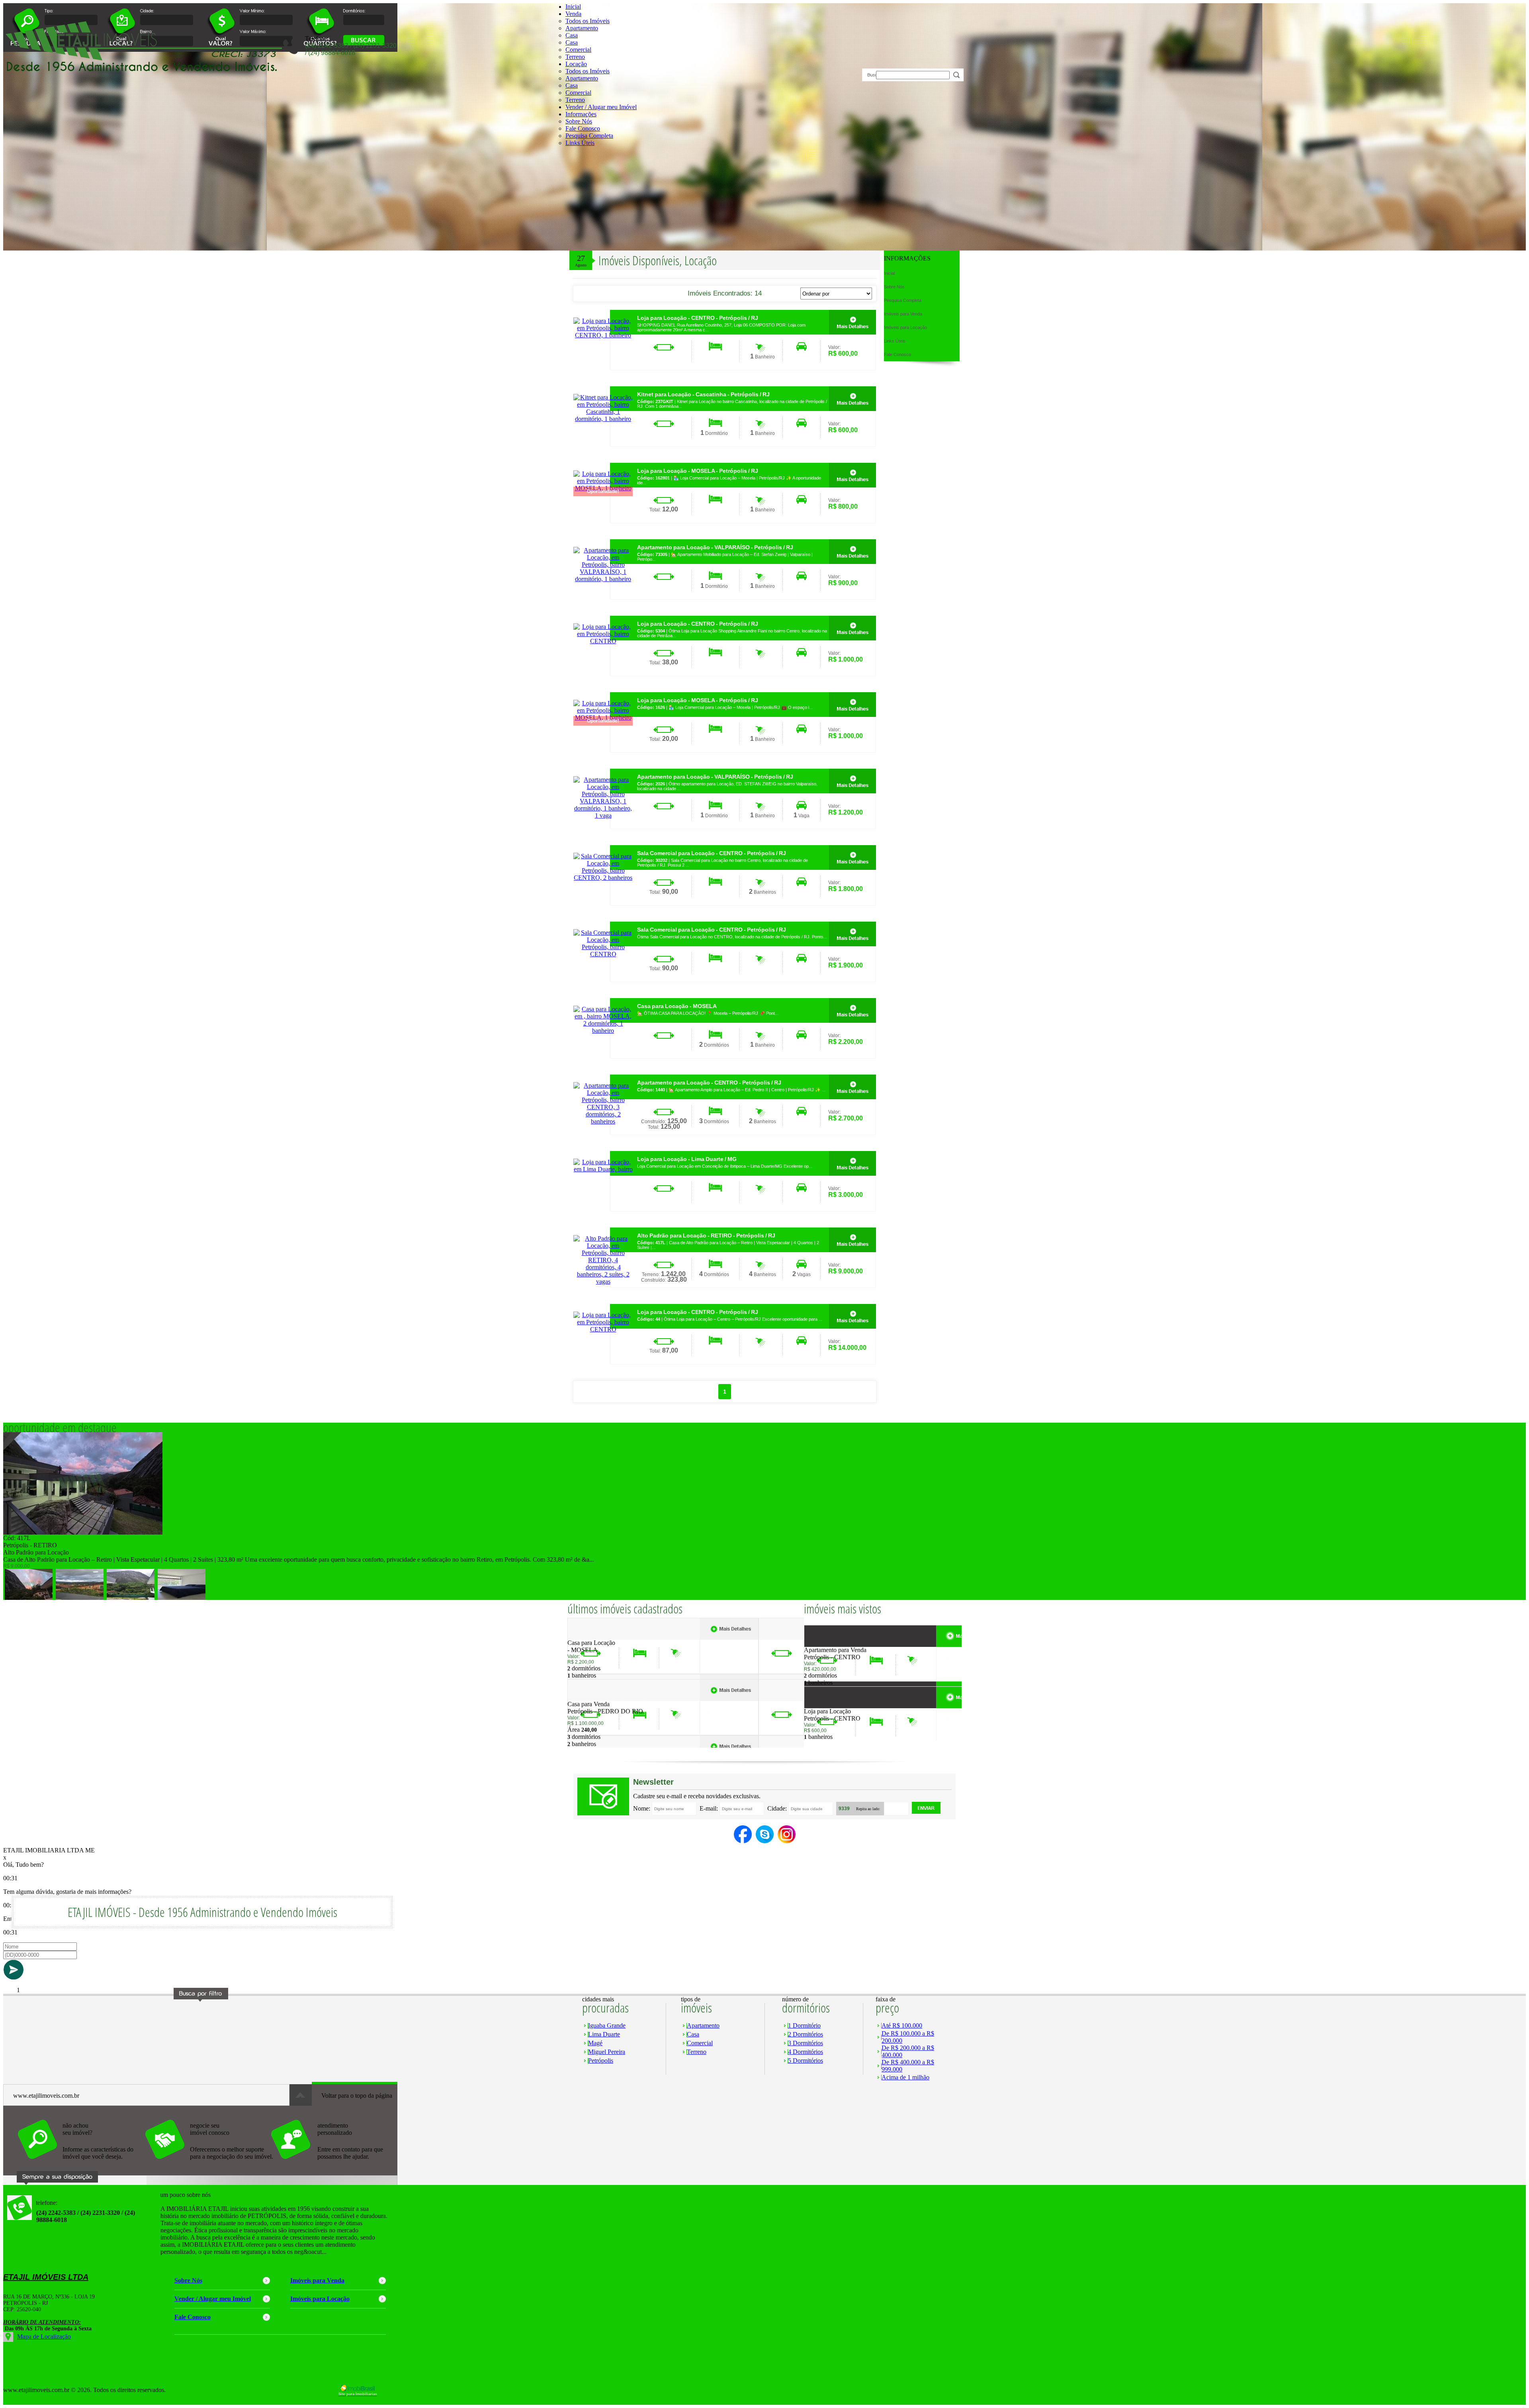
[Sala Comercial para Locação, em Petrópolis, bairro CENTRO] (603, 954)
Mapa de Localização (44, 2337)
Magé (595, 2043)
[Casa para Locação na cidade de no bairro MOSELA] (597, 1637)
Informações (581, 114)
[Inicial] (143, 73)
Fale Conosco (583, 128)
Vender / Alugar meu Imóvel (601, 107)
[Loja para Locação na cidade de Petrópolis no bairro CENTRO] (833, 1706)
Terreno (575, 57)
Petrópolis (601, 2061)
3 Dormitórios (806, 2043)
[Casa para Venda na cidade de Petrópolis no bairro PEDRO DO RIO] (597, 1698)
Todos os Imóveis (588, 21)
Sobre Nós (579, 121)
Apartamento (582, 28)
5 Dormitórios (806, 2061)
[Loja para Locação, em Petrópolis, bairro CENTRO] (603, 641)
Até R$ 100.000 (902, 2025)
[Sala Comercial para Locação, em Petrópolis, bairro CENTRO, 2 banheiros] (603, 878)
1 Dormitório (804, 2025)
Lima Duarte (604, 2034)
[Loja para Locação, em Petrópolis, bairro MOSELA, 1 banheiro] (852, 475)
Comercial (578, 50)
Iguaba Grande (607, 2025)
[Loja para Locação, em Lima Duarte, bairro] (603, 1169)
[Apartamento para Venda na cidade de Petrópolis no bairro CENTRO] (833, 1644)
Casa (572, 35)
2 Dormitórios (806, 2034)
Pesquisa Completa (589, 136)
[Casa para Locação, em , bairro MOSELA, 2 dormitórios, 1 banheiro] (603, 1031)
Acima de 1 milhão (905, 2077)
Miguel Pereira (607, 2052)
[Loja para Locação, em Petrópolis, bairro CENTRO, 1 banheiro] (603, 335)
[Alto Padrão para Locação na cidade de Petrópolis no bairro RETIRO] (83, 1532)
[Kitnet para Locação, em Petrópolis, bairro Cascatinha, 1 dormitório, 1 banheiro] (603, 419)
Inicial (573, 7)
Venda (573, 14)
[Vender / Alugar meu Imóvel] (208, 2163)
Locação (576, 64)
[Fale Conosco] (81, 2163)
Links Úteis (580, 143)
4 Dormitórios (806, 2052)
